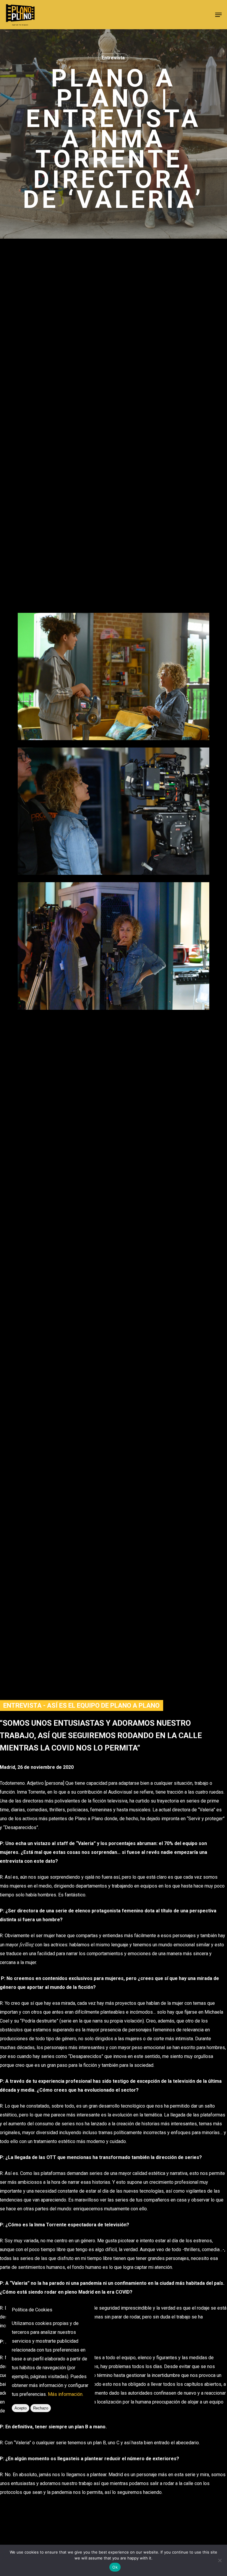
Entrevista (113, 58)
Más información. (66, 2394)
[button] (218, 15)
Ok (115, 2567)
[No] (220, 2560)
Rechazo (41, 2408)
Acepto (21, 2408)
